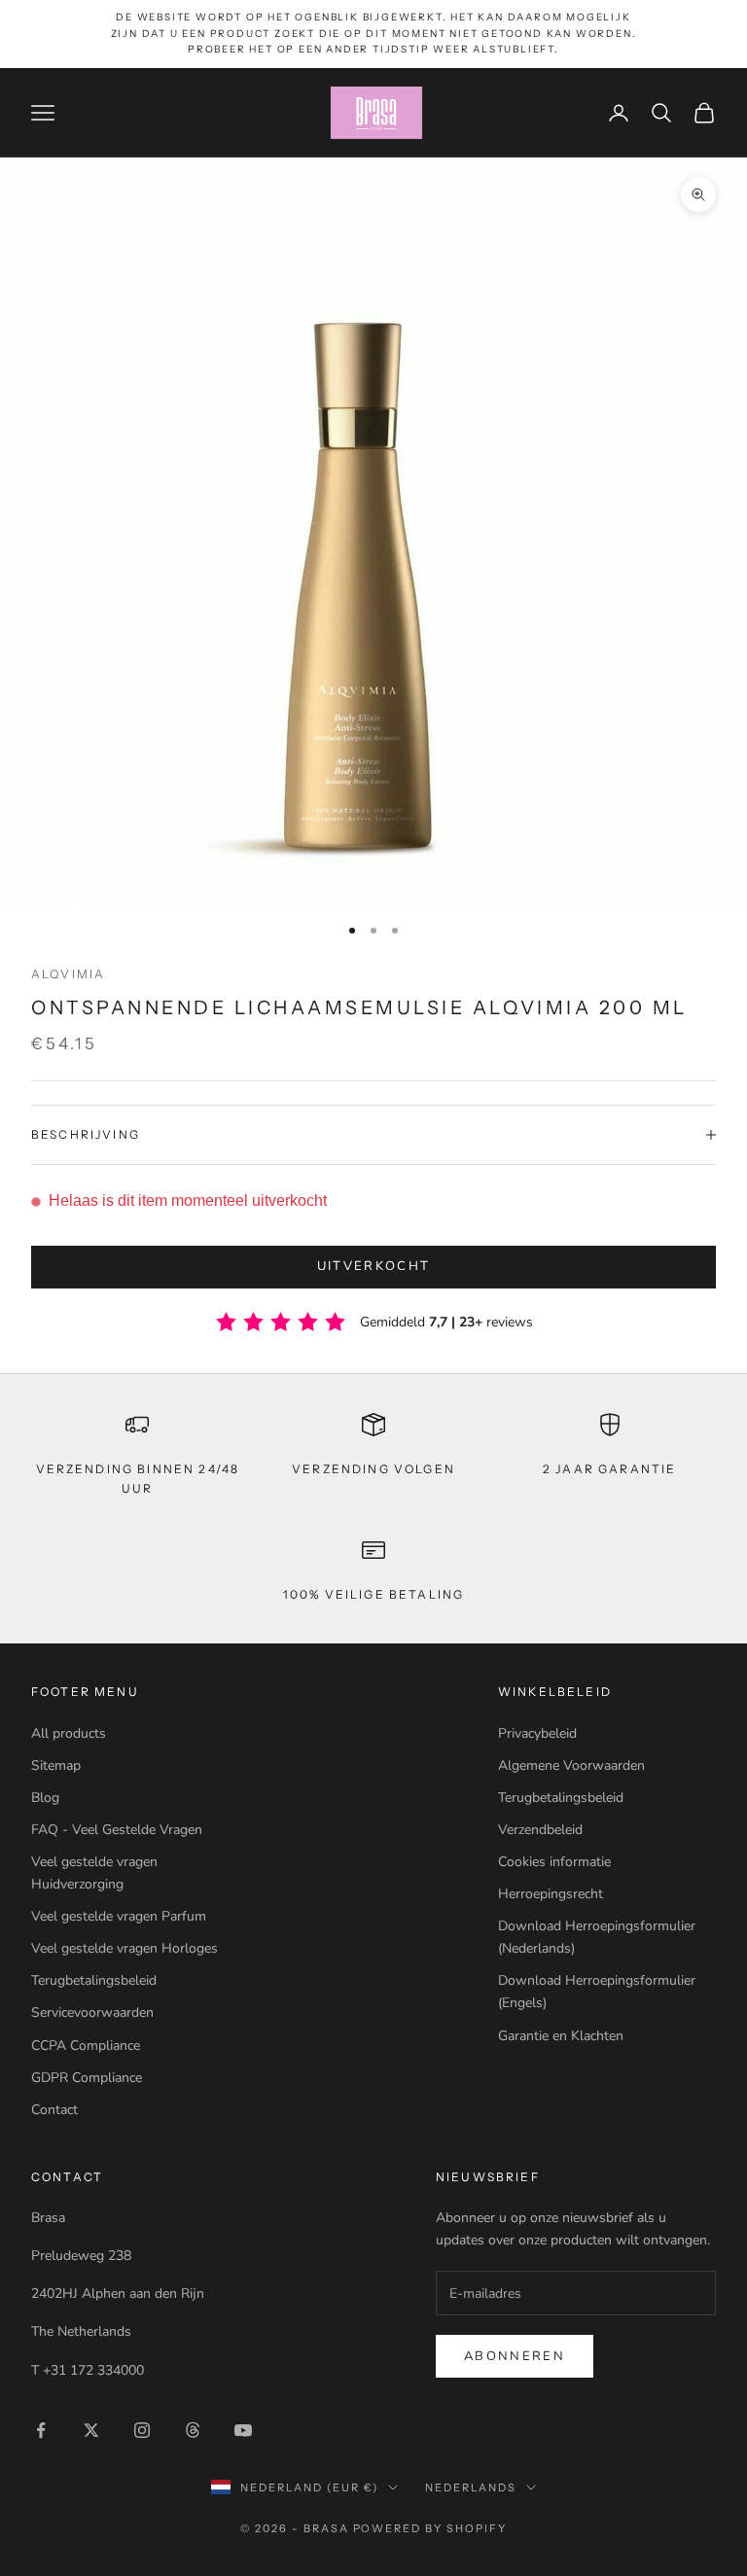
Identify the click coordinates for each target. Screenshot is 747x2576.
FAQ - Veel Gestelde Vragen (117, 1830)
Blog (45, 1798)
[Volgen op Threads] (193, 2430)
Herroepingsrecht (551, 1894)
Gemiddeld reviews (446, 1322)
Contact (54, 2110)
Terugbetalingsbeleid (94, 1980)
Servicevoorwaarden (92, 2012)
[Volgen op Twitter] (91, 2430)
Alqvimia (68, 974)
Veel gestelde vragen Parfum (119, 1916)
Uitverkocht (374, 1266)
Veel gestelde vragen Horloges (124, 1948)
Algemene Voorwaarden (571, 1765)
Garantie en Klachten (561, 2036)
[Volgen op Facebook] (41, 2430)
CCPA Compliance (86, 2046)
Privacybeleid (537, 1733)
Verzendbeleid (540, 1830)
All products (69, 1733)
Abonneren (515, 2356)
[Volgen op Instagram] (142, 2430)
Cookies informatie (554, 1862)
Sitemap (56, 1765)
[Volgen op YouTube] (243, 2430)
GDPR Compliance (87, 2078)
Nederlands (471, 2488)
